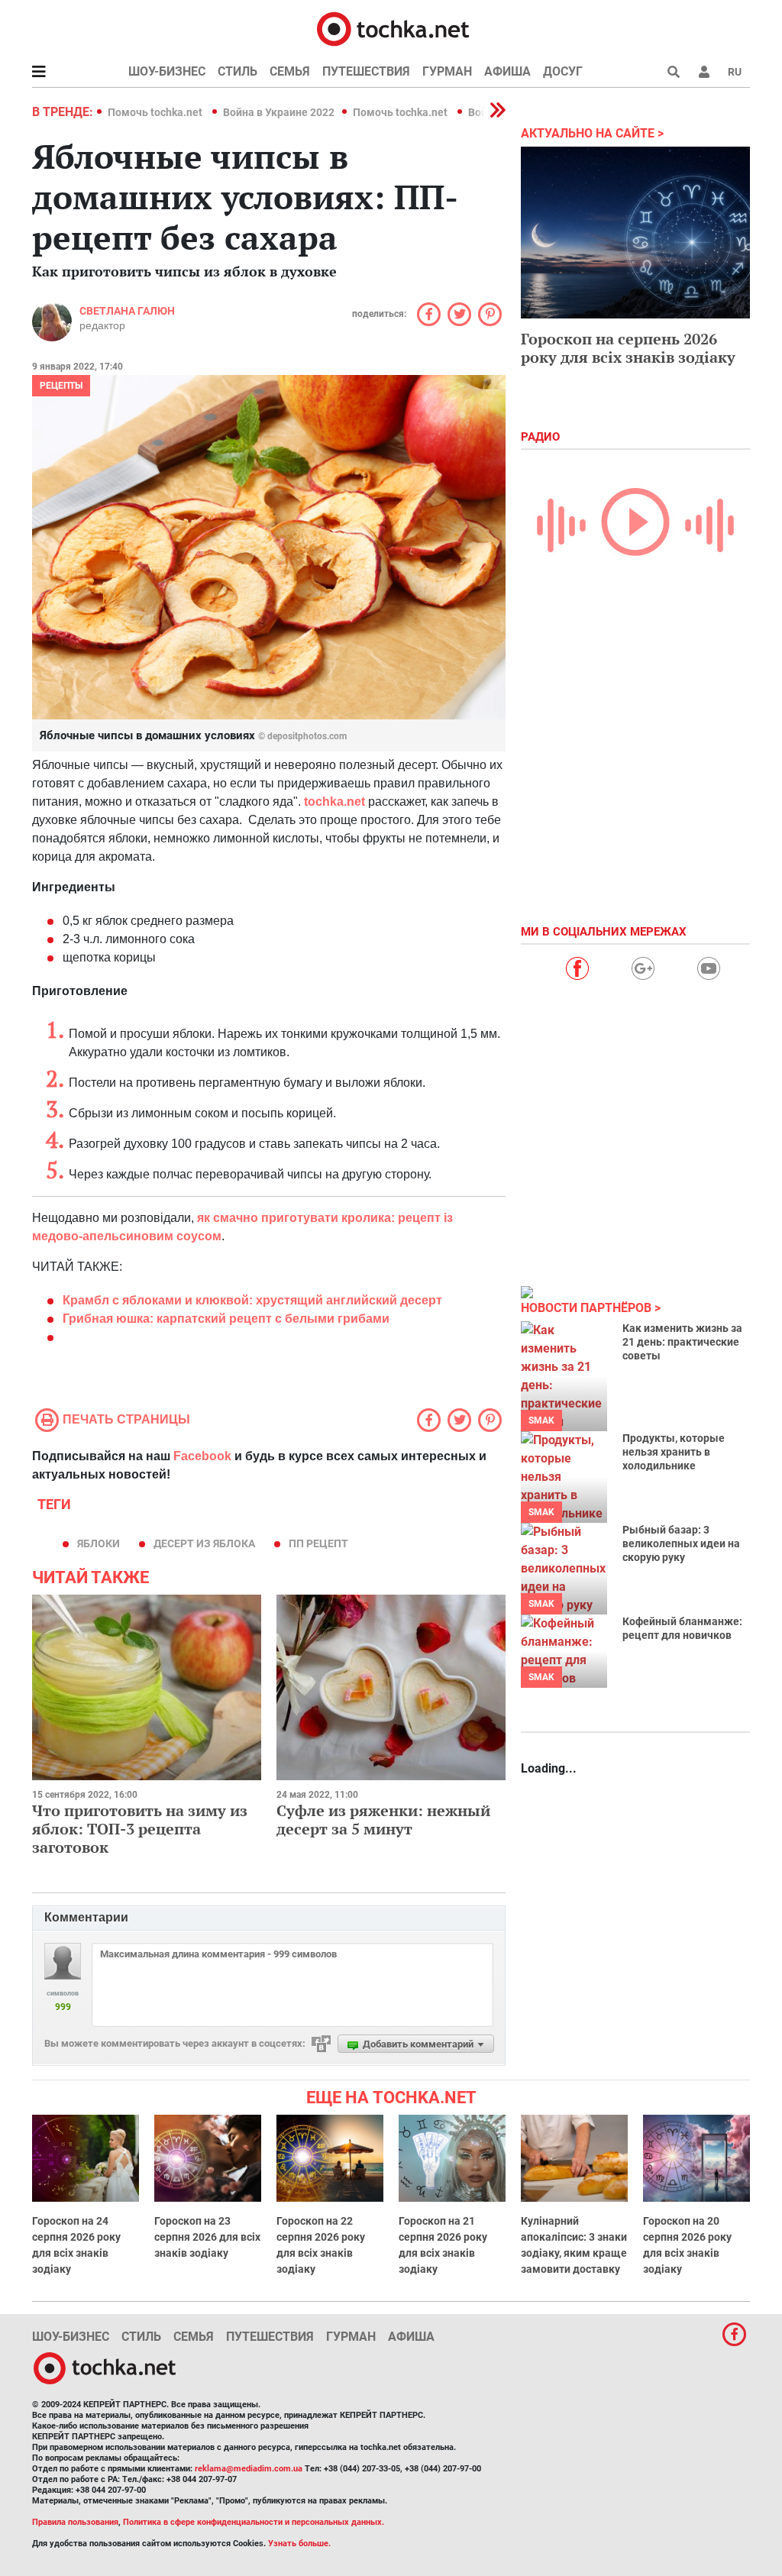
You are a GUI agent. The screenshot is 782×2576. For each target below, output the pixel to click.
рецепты (61, 386)
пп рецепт (318, 1543)
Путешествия (366, 71)
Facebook (202, 1456)
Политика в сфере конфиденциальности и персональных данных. (254, 2522)
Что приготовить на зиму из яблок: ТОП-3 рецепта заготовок (140, 1829)
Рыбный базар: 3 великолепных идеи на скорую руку (681, 1543)
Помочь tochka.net (156, 112)
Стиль (238, 71)
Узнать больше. (299, 2544)
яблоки (99, 1543)
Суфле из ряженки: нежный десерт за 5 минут (383, 1820)
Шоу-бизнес (167, 71)
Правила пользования (75, 2522)
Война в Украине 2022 (279, 112)
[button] (704, 72)
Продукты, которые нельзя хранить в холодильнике (674, 1452)
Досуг (563, 71)
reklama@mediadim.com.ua (249, 2469)
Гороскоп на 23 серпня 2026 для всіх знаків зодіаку (207, 2237)
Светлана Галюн (127, 311)
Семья (290, 71)
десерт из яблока (204, 1543)
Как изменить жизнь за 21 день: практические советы (682, 1342)
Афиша (507, 71)
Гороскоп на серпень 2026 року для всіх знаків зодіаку (628, 348)
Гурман (447, 71)
